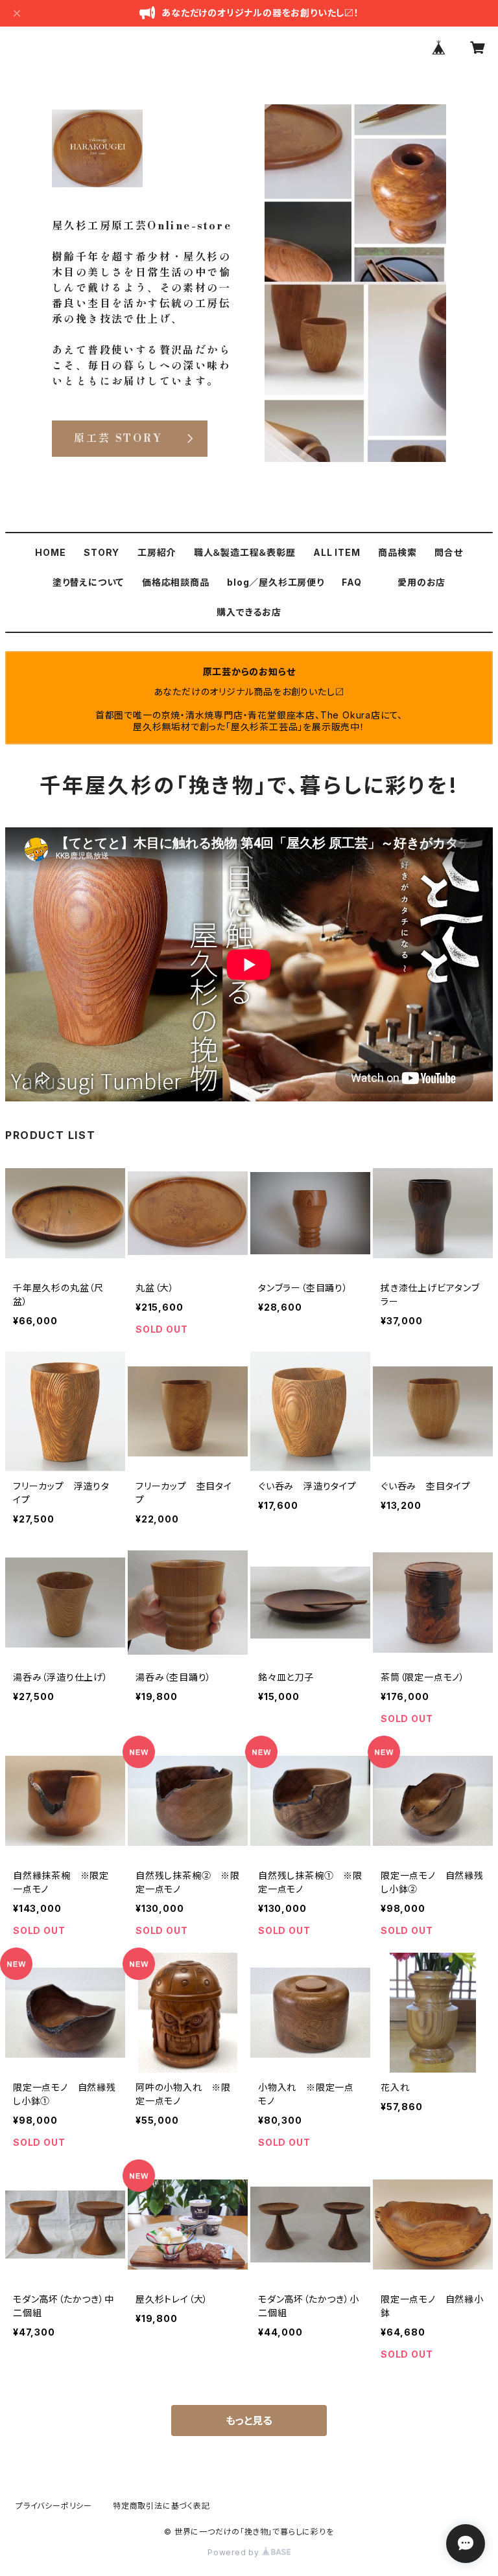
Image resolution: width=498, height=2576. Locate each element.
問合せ (448, 552)
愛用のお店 (421, 582)
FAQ (351, 582)
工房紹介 (157, 552)
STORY (101, 552)
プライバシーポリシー (54, 2506)
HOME (50, 552)
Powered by (235, 2552)
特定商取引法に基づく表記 (161, 2506)
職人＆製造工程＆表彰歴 (245, 552)
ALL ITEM (337, 552)
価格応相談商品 (176, 582)
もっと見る (249, 2421)
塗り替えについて (88, 582)
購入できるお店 (249, 612)
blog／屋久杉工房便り (276, 582)
